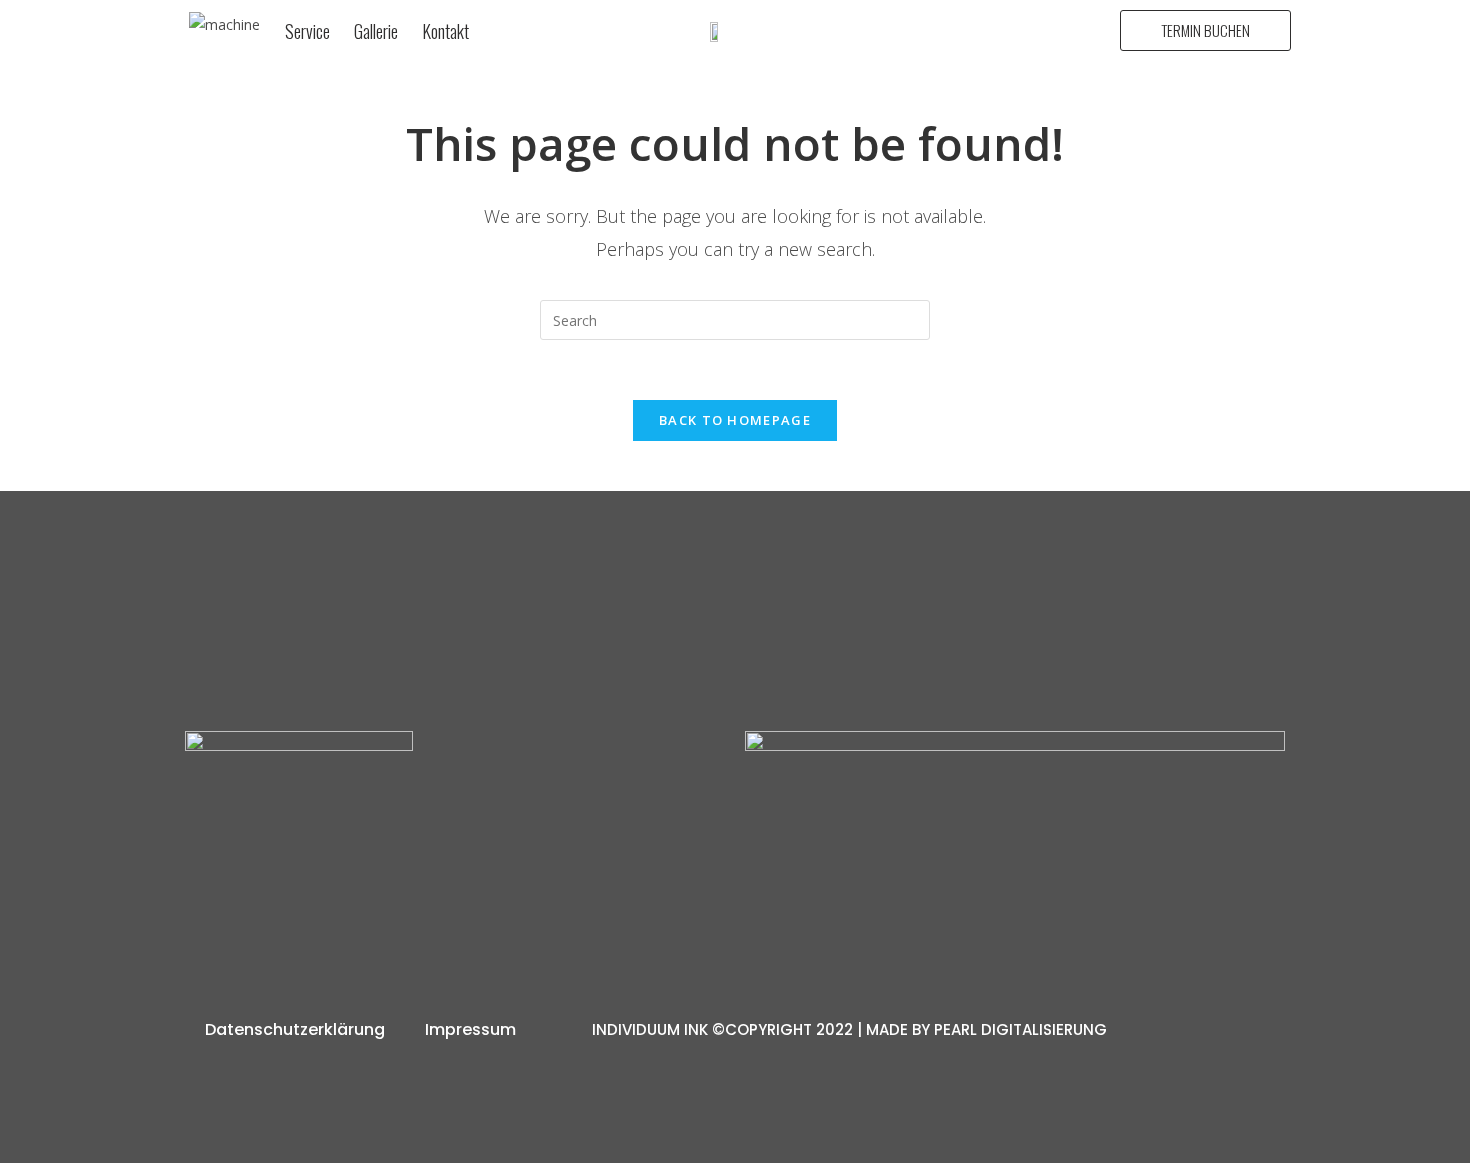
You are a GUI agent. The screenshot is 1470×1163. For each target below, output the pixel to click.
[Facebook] (497, 903)
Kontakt (445, 31)
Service (307, 31)
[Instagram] (414, 903)
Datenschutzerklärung (295, 1029)
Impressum (470, 1029)
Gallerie (376, 31)
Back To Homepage (735, 420)
